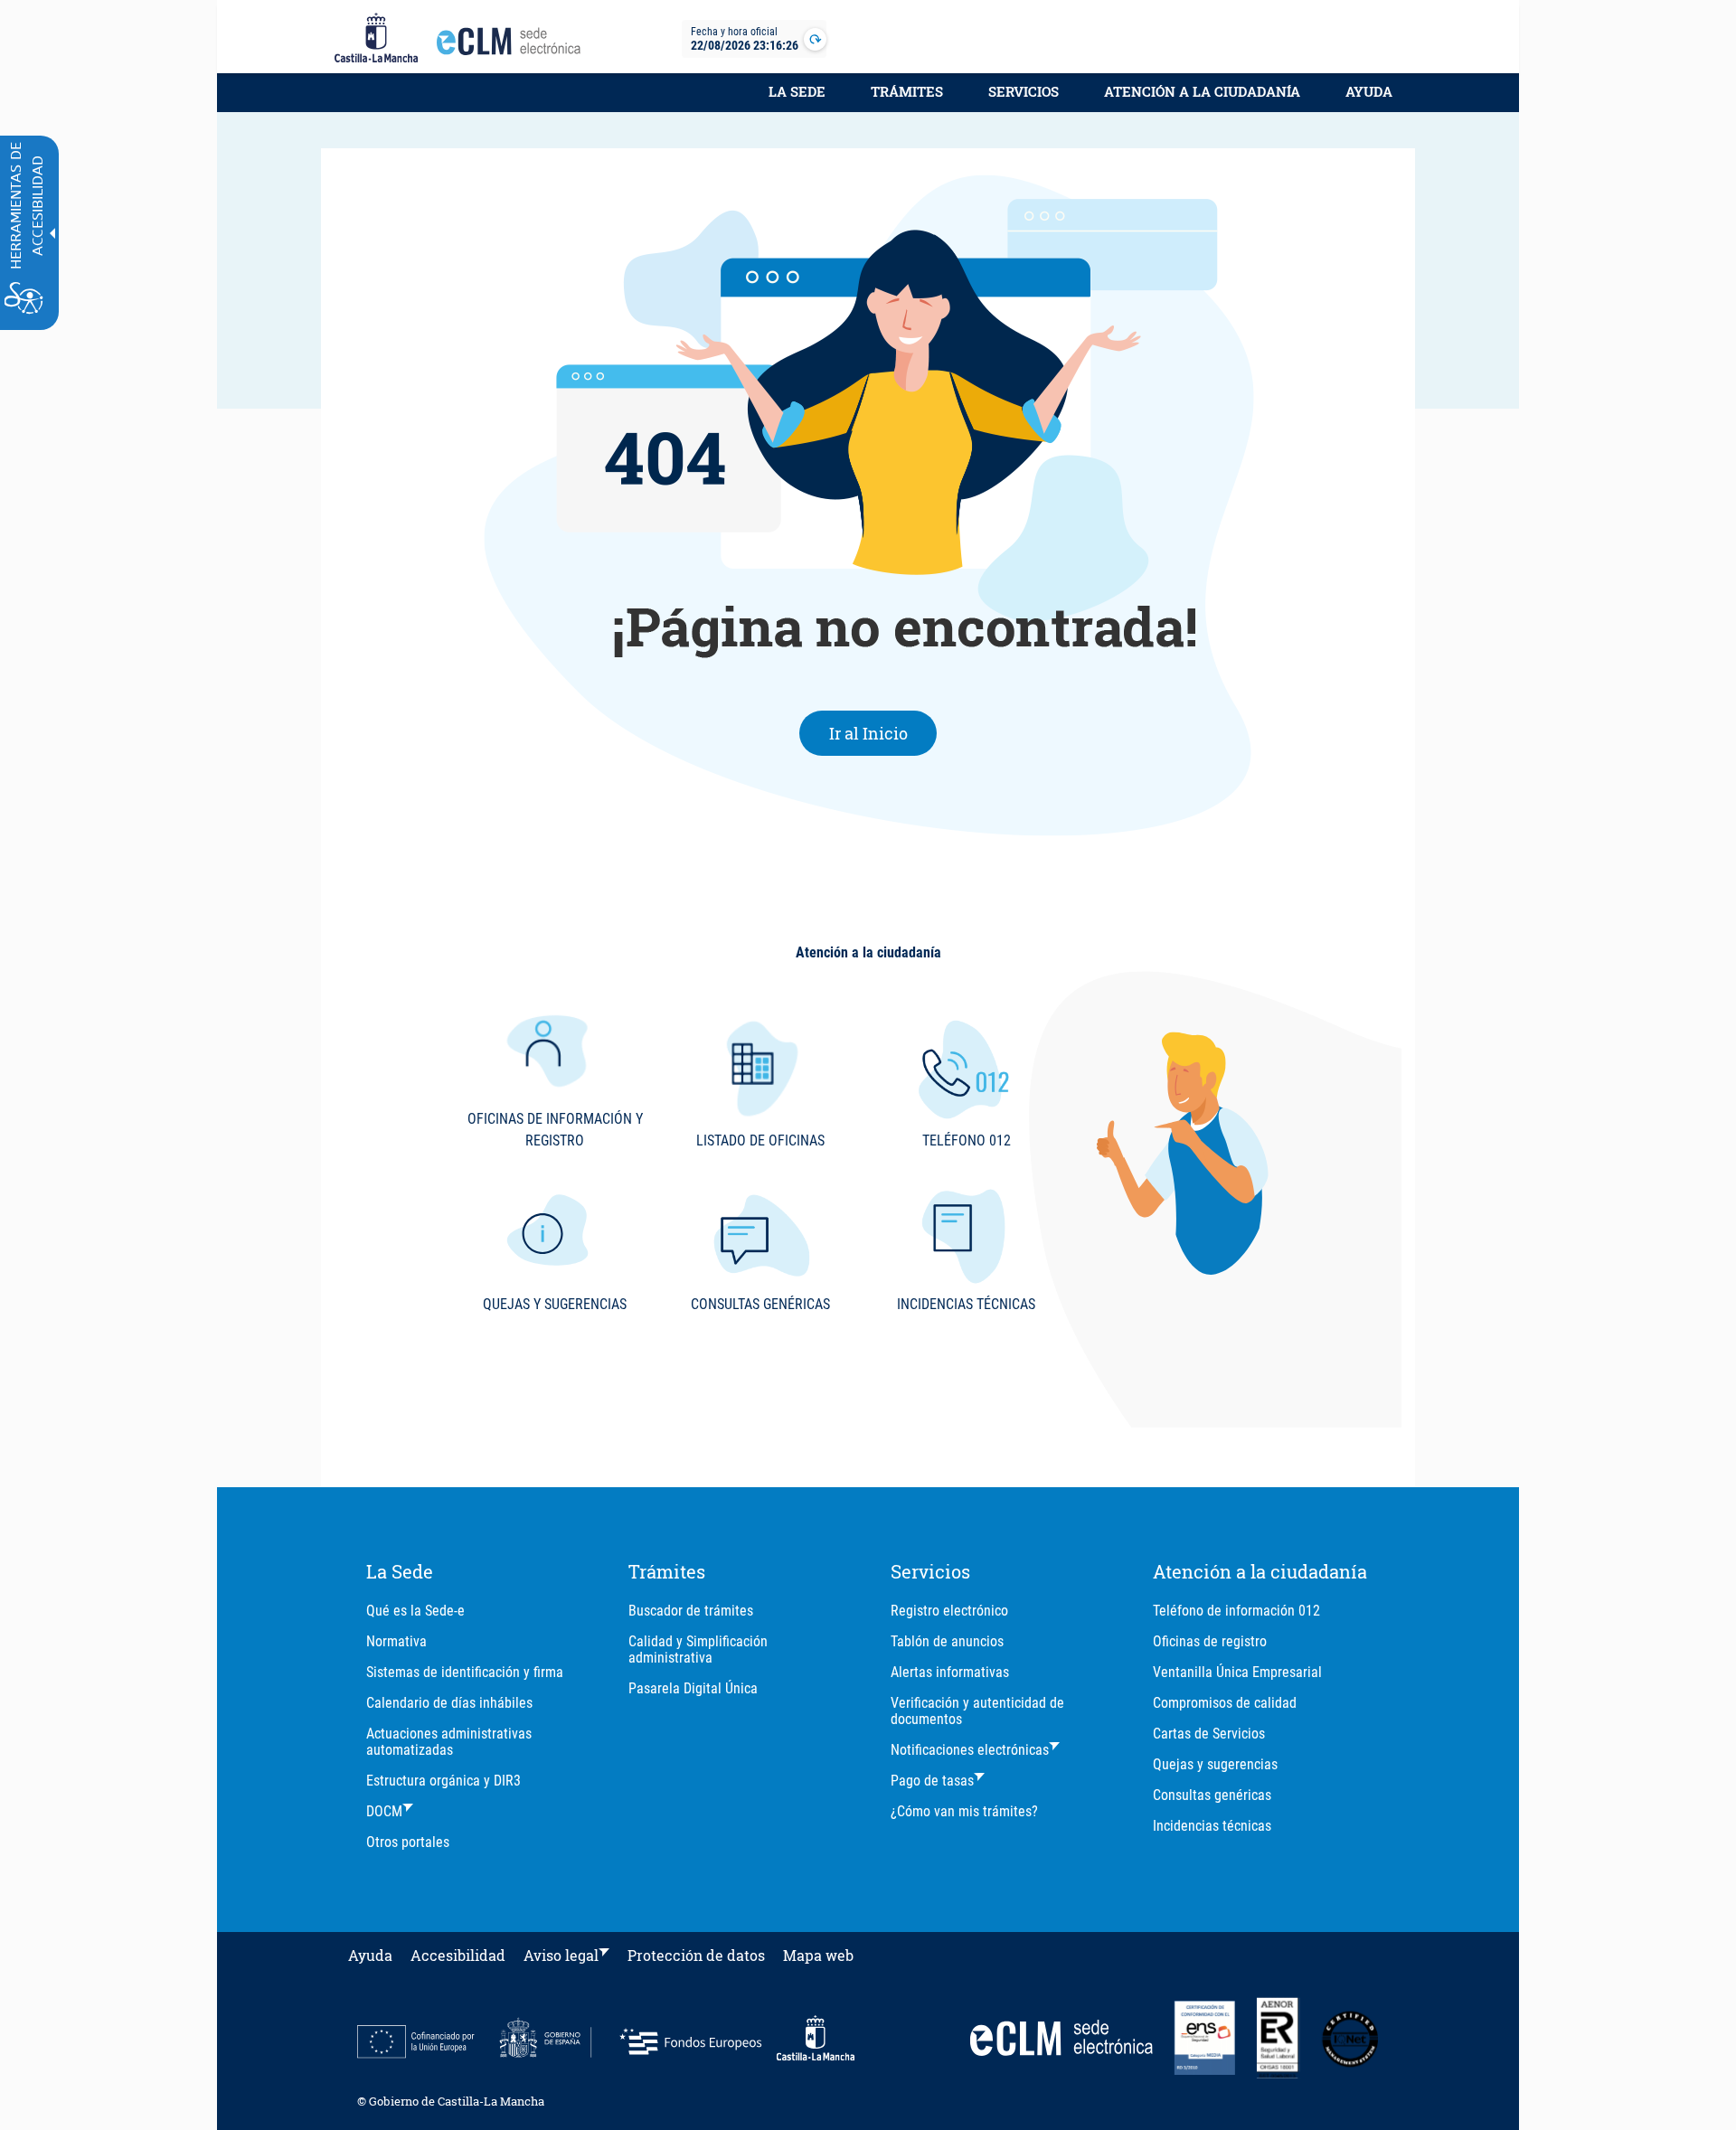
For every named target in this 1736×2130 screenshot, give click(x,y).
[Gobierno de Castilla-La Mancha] (376, 39)
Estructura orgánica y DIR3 (443, 1781)
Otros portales (408, 1842)
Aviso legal (561, 1955)
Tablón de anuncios (947, 1641)
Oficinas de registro (1210, 1641)
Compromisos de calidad (1225, 1703)
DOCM (384, 1811)
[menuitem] (797, 101)
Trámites (907, 91)
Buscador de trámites (691, 1611)
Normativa (396, 1641)
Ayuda (1369, 91)
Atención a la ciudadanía (1202, 91)
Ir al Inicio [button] (883, 733)
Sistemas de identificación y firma (465, 1672)
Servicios (1024, 91)
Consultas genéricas (1212, 1795)
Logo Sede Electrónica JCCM (514, 46)
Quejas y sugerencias (1215, 1764)
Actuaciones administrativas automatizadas (449, 1742)
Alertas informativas (950, 1672)
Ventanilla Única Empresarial (1237, 1672)
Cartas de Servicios (1209, 1734)
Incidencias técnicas (1212, 1826)
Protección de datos (696, 1955)
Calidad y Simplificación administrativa (698, 1649)
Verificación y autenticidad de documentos (977, 1711)
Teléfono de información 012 (1236, 1611)
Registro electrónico (949, 1611)
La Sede (797, 91)
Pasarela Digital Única (693, 1688)
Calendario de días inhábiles (449, 1703)
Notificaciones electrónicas (970, 1750)
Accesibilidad (458, 1955)
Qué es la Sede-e (415, 1611)
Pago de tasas (932, 1781)
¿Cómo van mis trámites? (964, 1811)
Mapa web (818, 1955)
